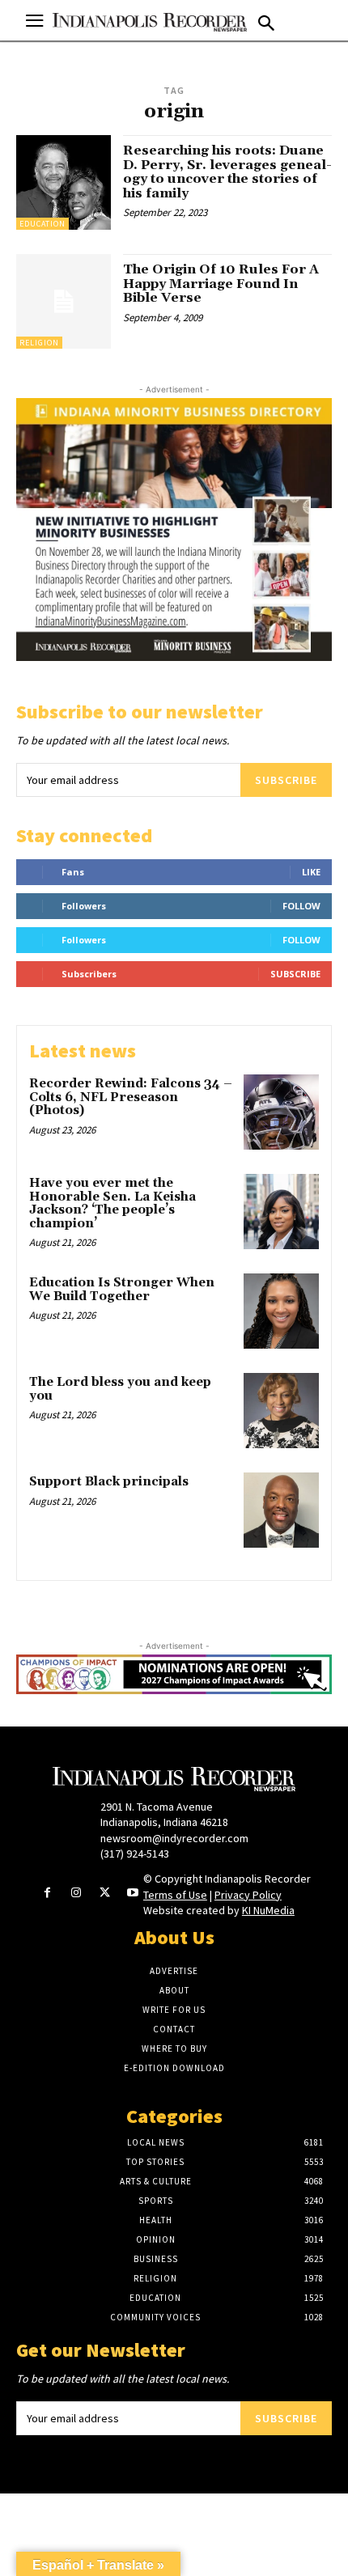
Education (42, 224)
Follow (301, 906)
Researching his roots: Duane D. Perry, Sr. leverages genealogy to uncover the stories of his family (227, 172)
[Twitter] (105, 1894)
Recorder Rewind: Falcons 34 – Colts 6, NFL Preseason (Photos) (131, 1097)
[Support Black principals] (281, 1510)
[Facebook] (47, 1894)
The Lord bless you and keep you (120, 1389)
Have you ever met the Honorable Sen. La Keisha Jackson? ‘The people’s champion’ (112, 1203)
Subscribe (286, 780)
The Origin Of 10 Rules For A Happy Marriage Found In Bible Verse (221, 284)
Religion (39, 343)
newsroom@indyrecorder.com (174, 1838)
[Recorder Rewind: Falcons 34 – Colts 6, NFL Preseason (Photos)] (281, 1112)
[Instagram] (76, 1894)
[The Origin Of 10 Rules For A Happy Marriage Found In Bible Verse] (64, 301)
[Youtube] (133, 1894)
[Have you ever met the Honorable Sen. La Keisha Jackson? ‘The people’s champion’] (281, 1212)
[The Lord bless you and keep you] (281, 1411)
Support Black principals (109, 1482)
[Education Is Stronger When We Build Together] (281, 1311)
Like (311, 872)
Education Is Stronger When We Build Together (122, 1290)
